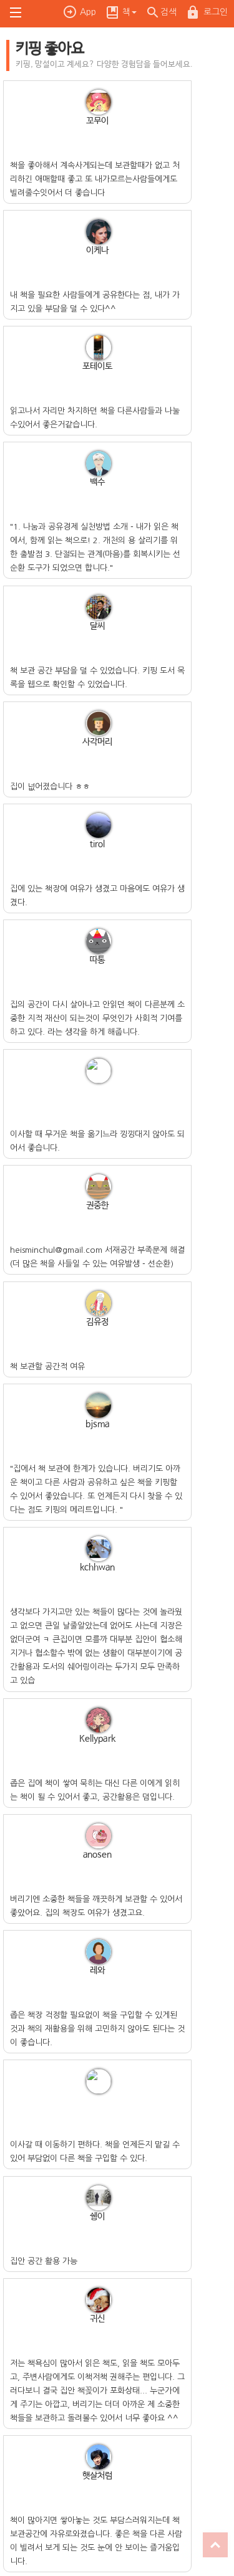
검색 (168, 12)
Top (215, 2545)
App (88, 12)
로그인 (216, 12)
